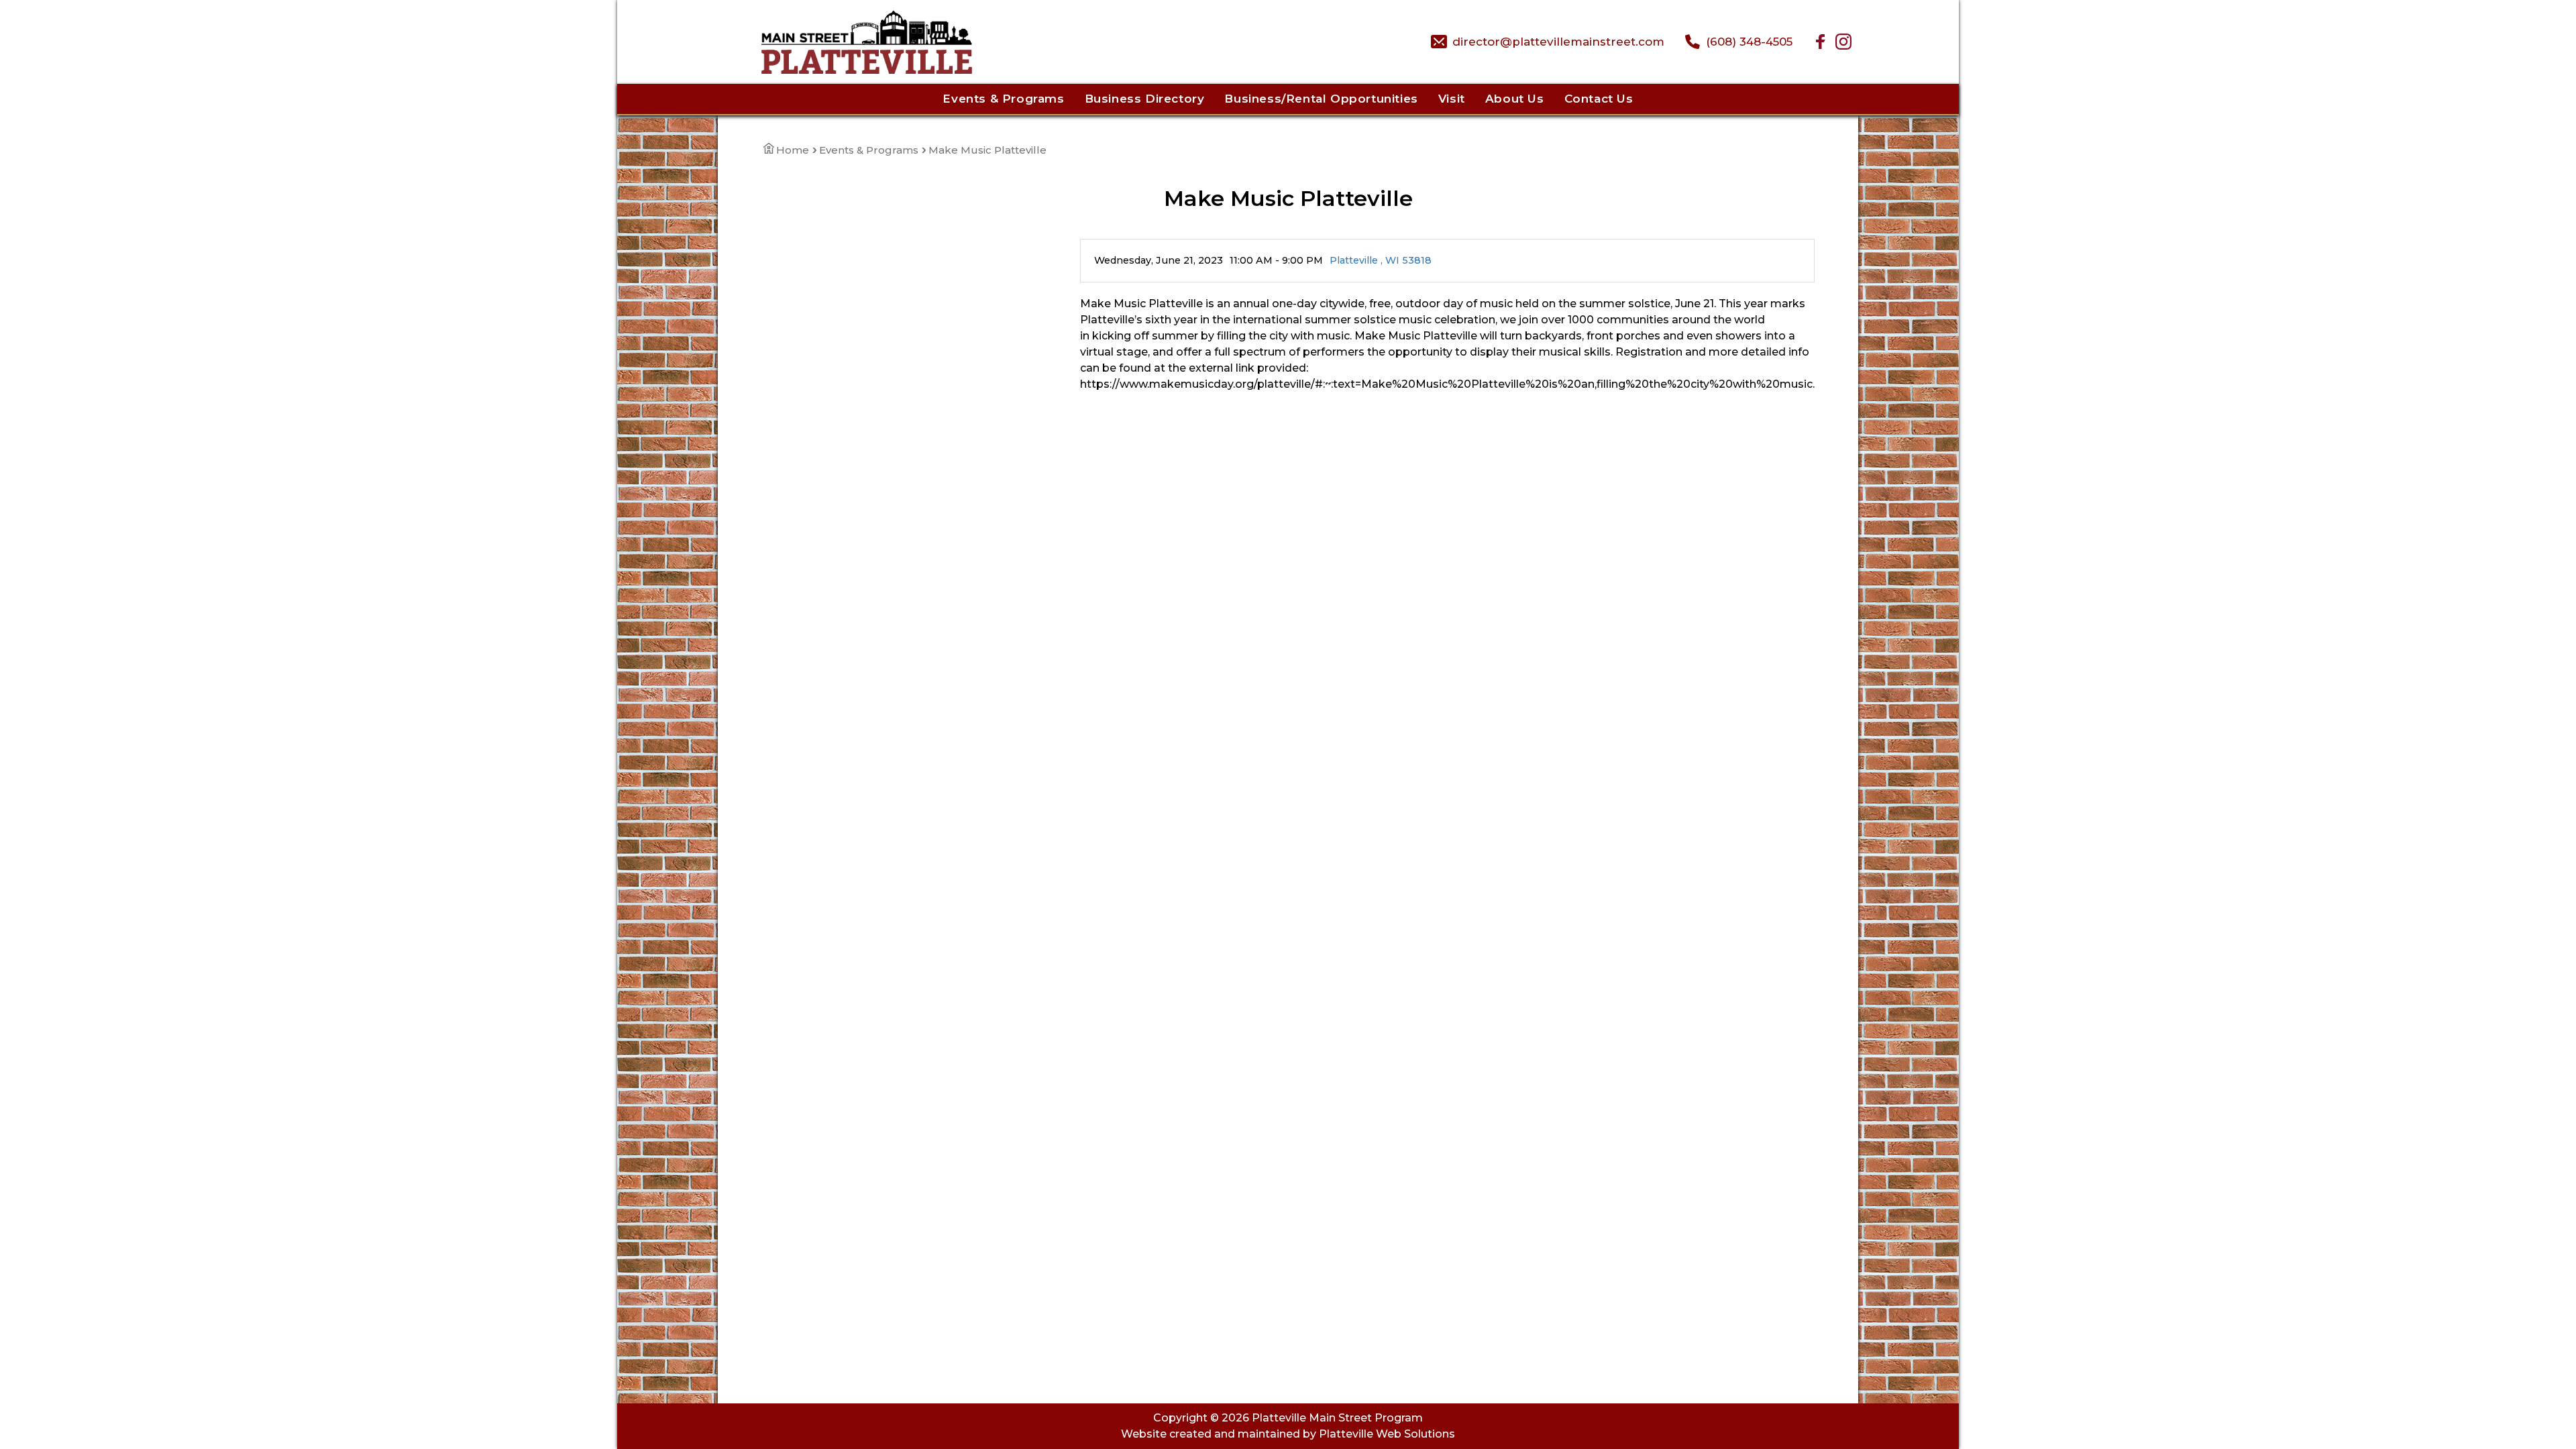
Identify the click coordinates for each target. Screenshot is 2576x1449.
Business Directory (1145, 99)
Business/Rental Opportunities (1321, 99)
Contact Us (1599, 99)
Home (793, 150)
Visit (1452, 99)
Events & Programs (1003, 99)
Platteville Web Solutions (1387, 1434)
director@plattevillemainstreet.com (1558, 42)
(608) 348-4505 (1749, 42)
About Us (1515, 99)
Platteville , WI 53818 (1381, 260)
